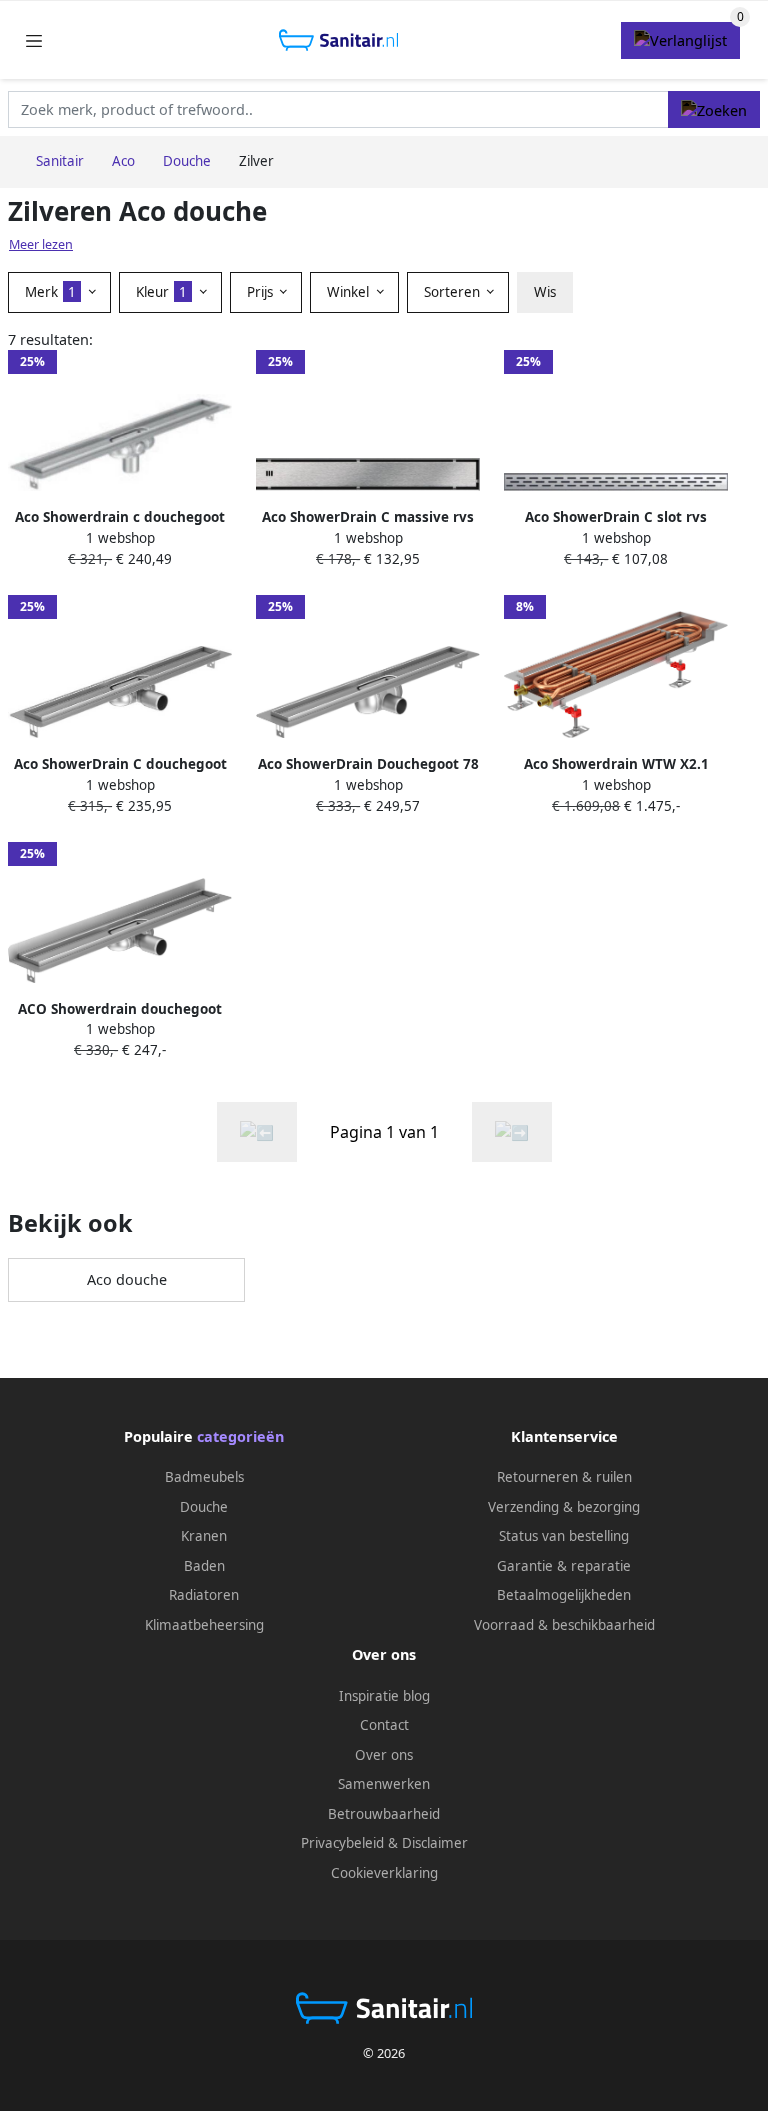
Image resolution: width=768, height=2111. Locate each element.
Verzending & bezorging (564, 1507)
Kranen (204, 1536)
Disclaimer (435, 1843)
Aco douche (127, 1279)
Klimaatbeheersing (204, 1625)
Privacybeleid (342, 1843)
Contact (384, 1725)
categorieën (240, 1436)
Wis (545, 292)
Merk (50, 292)
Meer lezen (41, 244)
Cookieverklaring (384, 1873)
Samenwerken (384, 1784)
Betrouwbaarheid (384, 1814)
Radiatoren (204, 1595)
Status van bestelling (564, 1536)
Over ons (384, 1755)
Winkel (350, 292)
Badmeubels (204, 1477)
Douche (204, 1507)
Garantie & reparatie (564, 1566)
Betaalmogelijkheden (564, 1595)
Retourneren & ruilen (564, 1477)
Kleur (161, 292)
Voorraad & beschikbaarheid (564, 1625)
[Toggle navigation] (34, 40)
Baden (204, 1566)
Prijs (262, 292)
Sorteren (454, 292)
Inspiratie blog (384, 1696)
